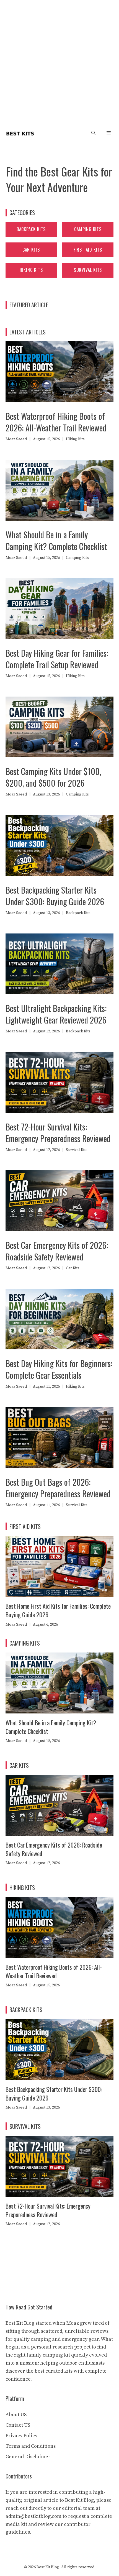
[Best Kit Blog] (20, 133)
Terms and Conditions (31, 2446)
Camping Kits (88, 229)
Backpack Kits (31, 229)
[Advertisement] (59, 62)
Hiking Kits (31, 270)
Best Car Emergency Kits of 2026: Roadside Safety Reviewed (57, 1251)
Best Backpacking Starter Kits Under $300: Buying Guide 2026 (55, 896)
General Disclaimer (28, 2457)
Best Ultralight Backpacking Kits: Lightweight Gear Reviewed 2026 (56, 1014)
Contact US (18, 2425)
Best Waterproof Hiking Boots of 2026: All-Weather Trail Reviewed (56, 422)
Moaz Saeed (16, 439)
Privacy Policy (21, 2436)
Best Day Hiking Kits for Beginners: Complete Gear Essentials (59, 1369)
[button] (93, 133)
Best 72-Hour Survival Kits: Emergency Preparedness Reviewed (58, 1133)
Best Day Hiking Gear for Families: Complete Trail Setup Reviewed (57, 659)
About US (16, 2415)
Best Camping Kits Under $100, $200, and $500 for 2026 (53, 777)
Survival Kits (88, 270)
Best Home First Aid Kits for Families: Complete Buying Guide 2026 (58, 1610)
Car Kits (31, 250)
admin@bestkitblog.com (33, 2516)
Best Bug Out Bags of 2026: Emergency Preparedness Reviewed (58, 1488)
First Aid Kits (88, 250)
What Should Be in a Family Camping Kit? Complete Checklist (56, 540)
